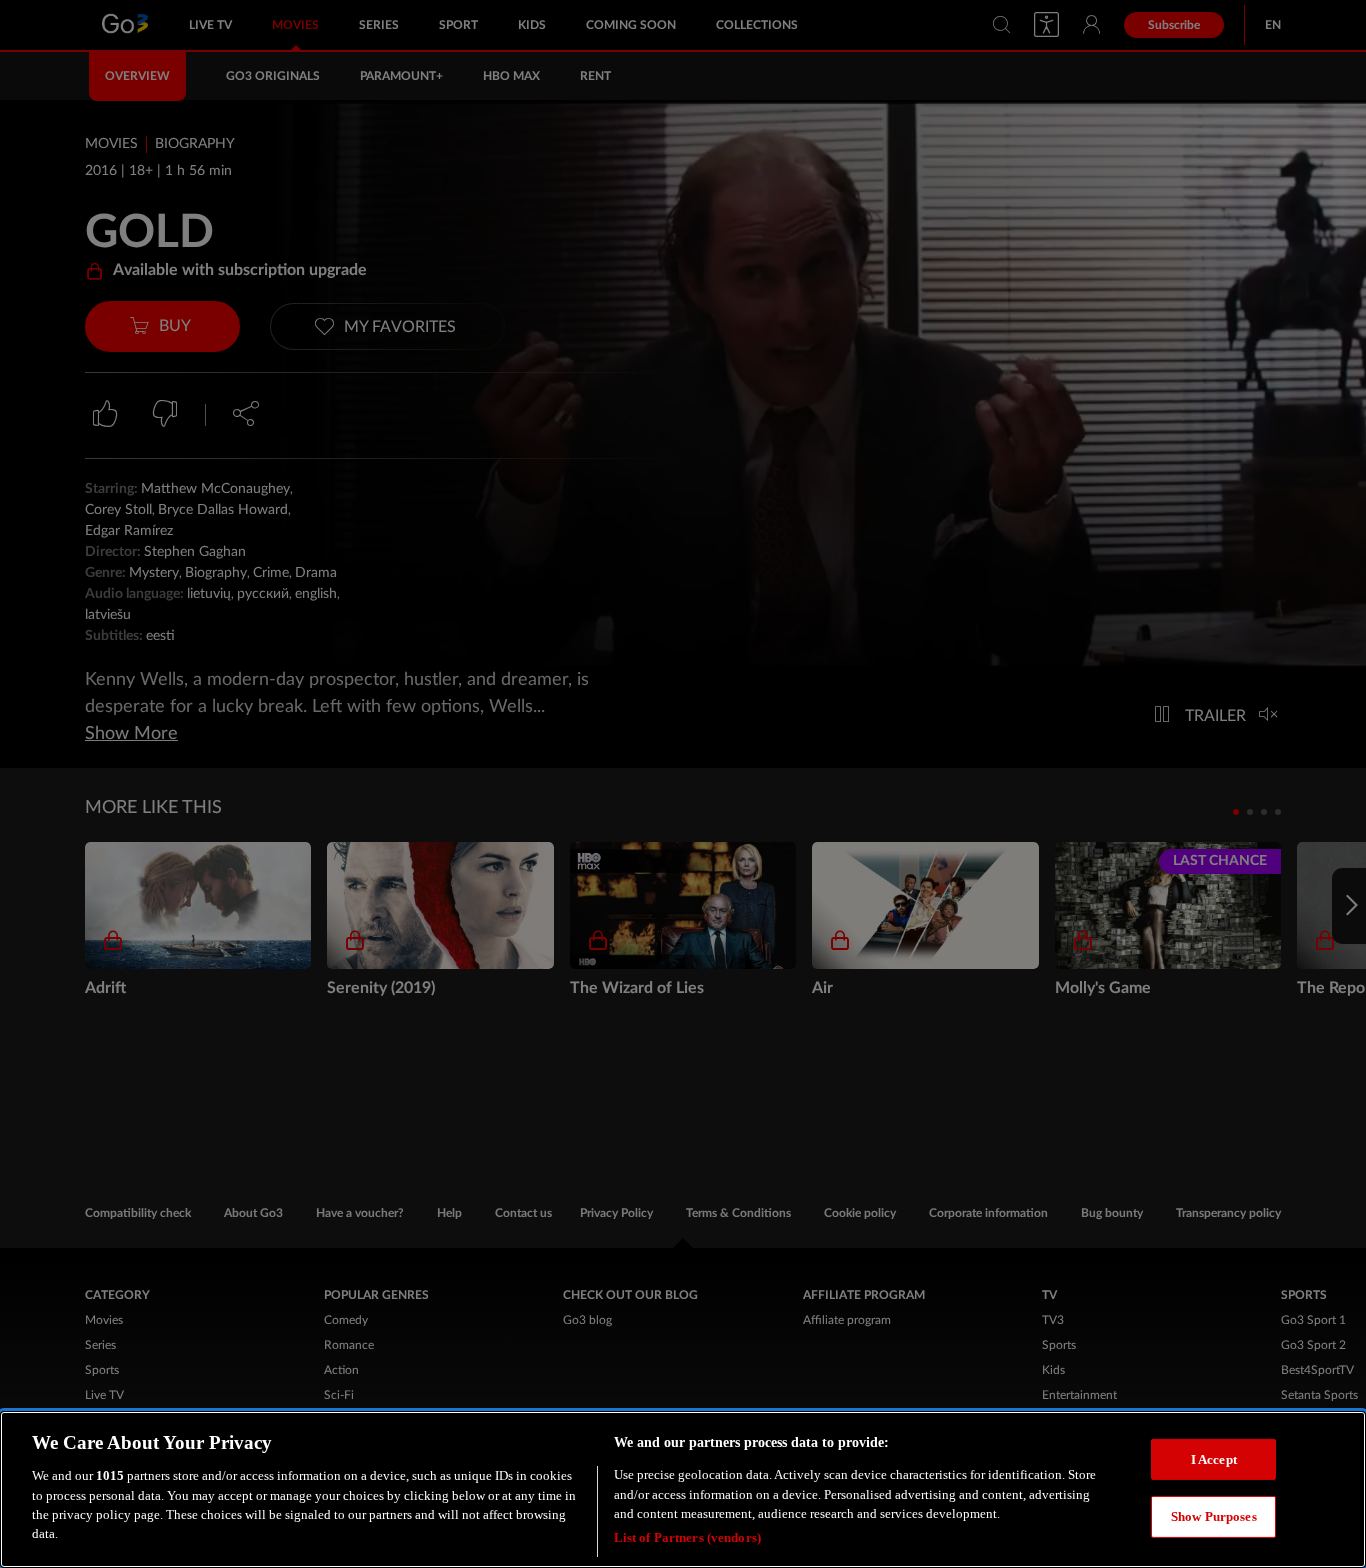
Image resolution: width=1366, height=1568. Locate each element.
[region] (683, 1489)
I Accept (1214, 1458)
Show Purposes (1214, 1516)
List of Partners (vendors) (687, 1537)
